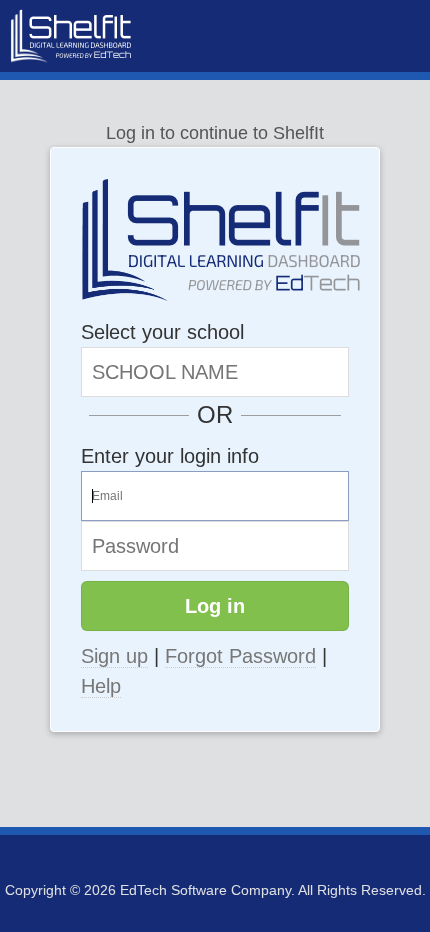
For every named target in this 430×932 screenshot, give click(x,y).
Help (101, 686)
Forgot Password (240, 656)
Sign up (114, 656)
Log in (215, 606)
